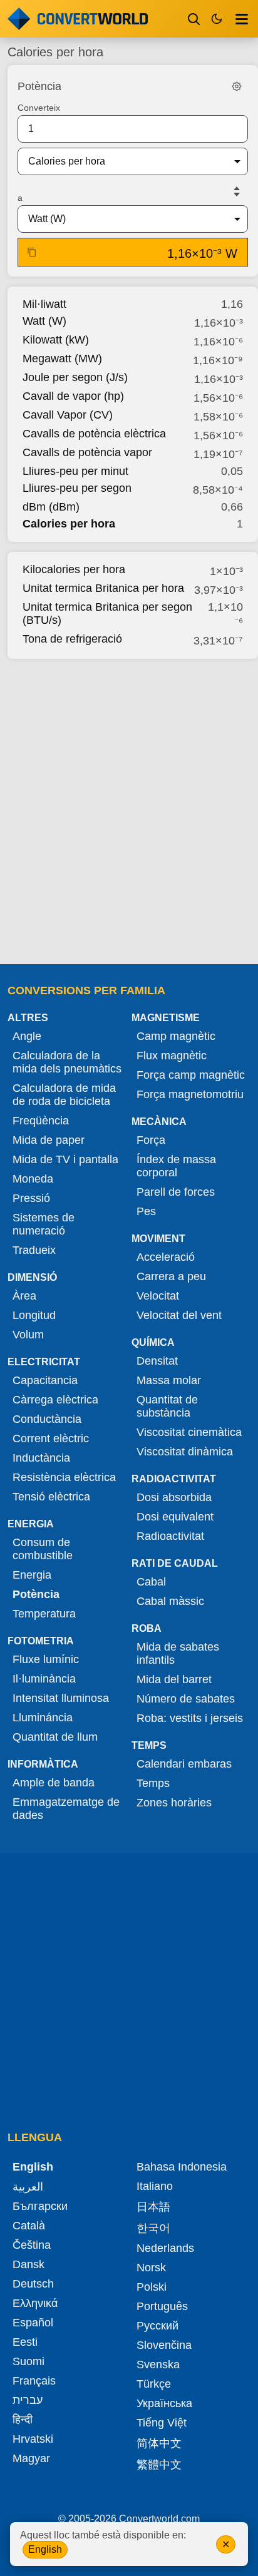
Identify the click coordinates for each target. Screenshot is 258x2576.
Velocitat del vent (179, 1315)
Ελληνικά (35, 2303)
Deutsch (33, 2284)
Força (151, 1140)
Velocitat (158, 1296)
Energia (32, 1575)
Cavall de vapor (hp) (73, 396)
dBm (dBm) (51, 507)
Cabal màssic (170, 1601)
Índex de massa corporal (176, 1166)
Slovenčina (164, 2345)
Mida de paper (49, 1140)
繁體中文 (159, 2465)
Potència (36, 1594)
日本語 (153, 2207)
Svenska (158, 2365)
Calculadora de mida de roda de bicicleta (64, 1095)
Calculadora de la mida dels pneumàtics (67, 1062)
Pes (146, 1211)
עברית (28, 2400)
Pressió (31, 1198)
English (45, 2549)
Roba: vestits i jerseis (190, 1718)
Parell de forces (176, 1192)
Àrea (24, 1296)
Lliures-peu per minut (75, 471)
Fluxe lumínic (46, 1659)
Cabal (151, 1582)
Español (33, 2323)
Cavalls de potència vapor (87, 452)
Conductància (47, 1419)
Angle (27, 1036)
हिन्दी (23, 2420)
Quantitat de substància (167, 1406)
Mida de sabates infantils (178, 1653)
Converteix (39, 108)
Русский (157, 2326)
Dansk (28, 2264)
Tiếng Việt (162, 2423)
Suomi (28, 2361)
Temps (153, 1783)
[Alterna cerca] (194, 19)
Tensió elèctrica (51, 1497)
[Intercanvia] (237, 191)
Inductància (41, 1458)
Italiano (155, 2186)
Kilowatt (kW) (56, 340)
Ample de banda (54, 1783)
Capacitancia (45, 1380)
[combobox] (123, 161)
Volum (28, 1335)
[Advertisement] (129, 808)
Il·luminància (44, 1679)
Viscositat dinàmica (185, 1452)
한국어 (153, 2228)
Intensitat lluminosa (61, 1698)
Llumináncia (43, 1718)
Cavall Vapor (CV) (68, 415)
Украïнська (164, 2403)
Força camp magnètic (191, 1075)
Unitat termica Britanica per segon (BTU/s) (107, 613)
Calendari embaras (184, 1764)
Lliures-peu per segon (77, 488)
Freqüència (41, 1121)
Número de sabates (186, 1699)
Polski (152, 2287)
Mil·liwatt (44, 304)
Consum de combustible (43, 1549)
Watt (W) (44, 321)
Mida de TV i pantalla (65, 1159)
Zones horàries (174, 1803)
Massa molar (169, 1380)
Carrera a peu (171, 1276)
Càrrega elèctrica (55, 1400)
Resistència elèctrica (64, 1477)
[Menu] (242, 19)
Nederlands (165, 2248)
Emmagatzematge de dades (66, 1809)
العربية (28, 2187)
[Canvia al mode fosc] (217, 19)
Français (34, 2381)
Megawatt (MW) (62, 359)
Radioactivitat (170, 1536)
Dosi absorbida (174, 1497)
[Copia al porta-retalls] (32, 252)
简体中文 (159, 2443)
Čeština (32, 2245)
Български (40, 2206)
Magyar (31, 2458)
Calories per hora (69, 524)
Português (162, 2306)
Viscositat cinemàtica (189, 1432)
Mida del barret (174, 1679)
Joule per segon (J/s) (75, 377)
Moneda (33, 1179)
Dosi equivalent (175, 1517)
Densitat (157, 1361)
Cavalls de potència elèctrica (94, 434)
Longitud (34, 1315)
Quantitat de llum (55, 1737)
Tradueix (34, 1250)
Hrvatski (33, 2439)
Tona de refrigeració (72, 639)
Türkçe (154, 2384)
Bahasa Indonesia (182, 2167)
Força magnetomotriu (190, 1094)
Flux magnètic (172, 1056)
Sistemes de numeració (44, 1224)
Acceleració (166, 1257)
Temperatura (44, 1614)
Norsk (151, 2268)
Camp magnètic (176, 1036)
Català (29, 2226)
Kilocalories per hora (74, 569)
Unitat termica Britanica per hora (103, 588)
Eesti (25, 2342)
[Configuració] (237, 86)
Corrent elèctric (51, 1438)
